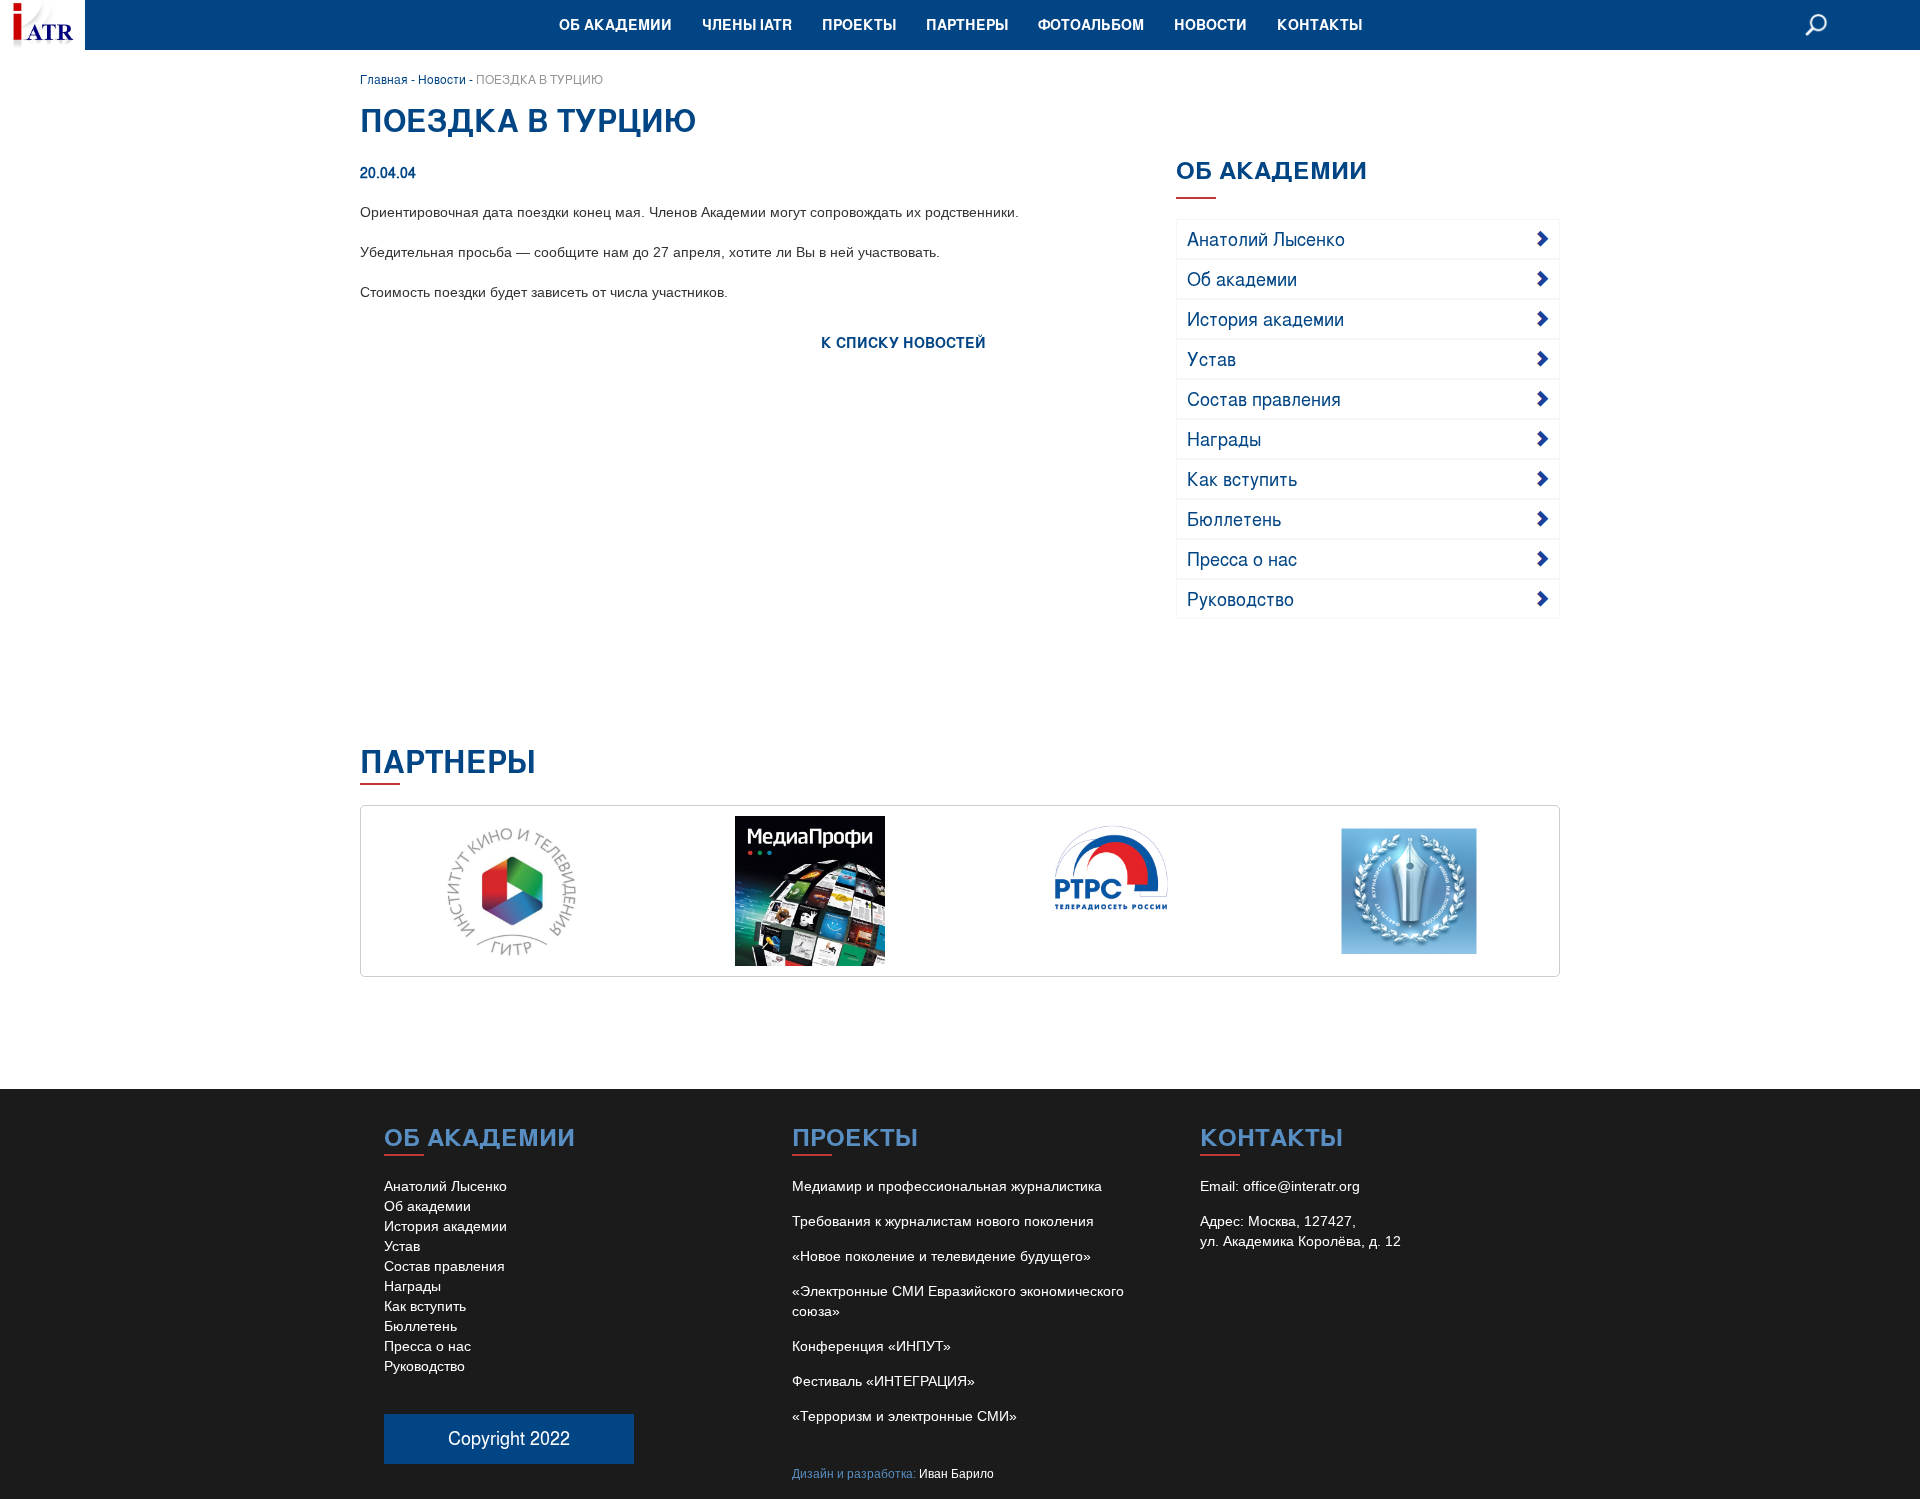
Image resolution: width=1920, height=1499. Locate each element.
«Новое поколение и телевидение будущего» (941, 1256)
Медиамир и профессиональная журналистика (947, 1186)
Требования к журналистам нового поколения (943, 1221)
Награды (1224, 438)
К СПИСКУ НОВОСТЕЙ (903, 342)
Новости (1210, 24)
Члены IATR (747, 24)
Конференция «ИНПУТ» (871, 1346)
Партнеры (967, 24)
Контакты (1319, 24)
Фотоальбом (1091, 24)
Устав (1211, 358)
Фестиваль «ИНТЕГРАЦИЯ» (883, 1381)
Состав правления (1264, 398)
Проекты (859, 24)
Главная (384, 79)
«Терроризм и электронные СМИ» (904, 1416)
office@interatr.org (1301, 1186)
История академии (1265, 318)
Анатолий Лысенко (1266, 238)
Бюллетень (1234, 518)
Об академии (615, 24)
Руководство (1240, 598)
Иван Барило (956, 1474)
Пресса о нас (1242, 558)
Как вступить (1242, 478)
